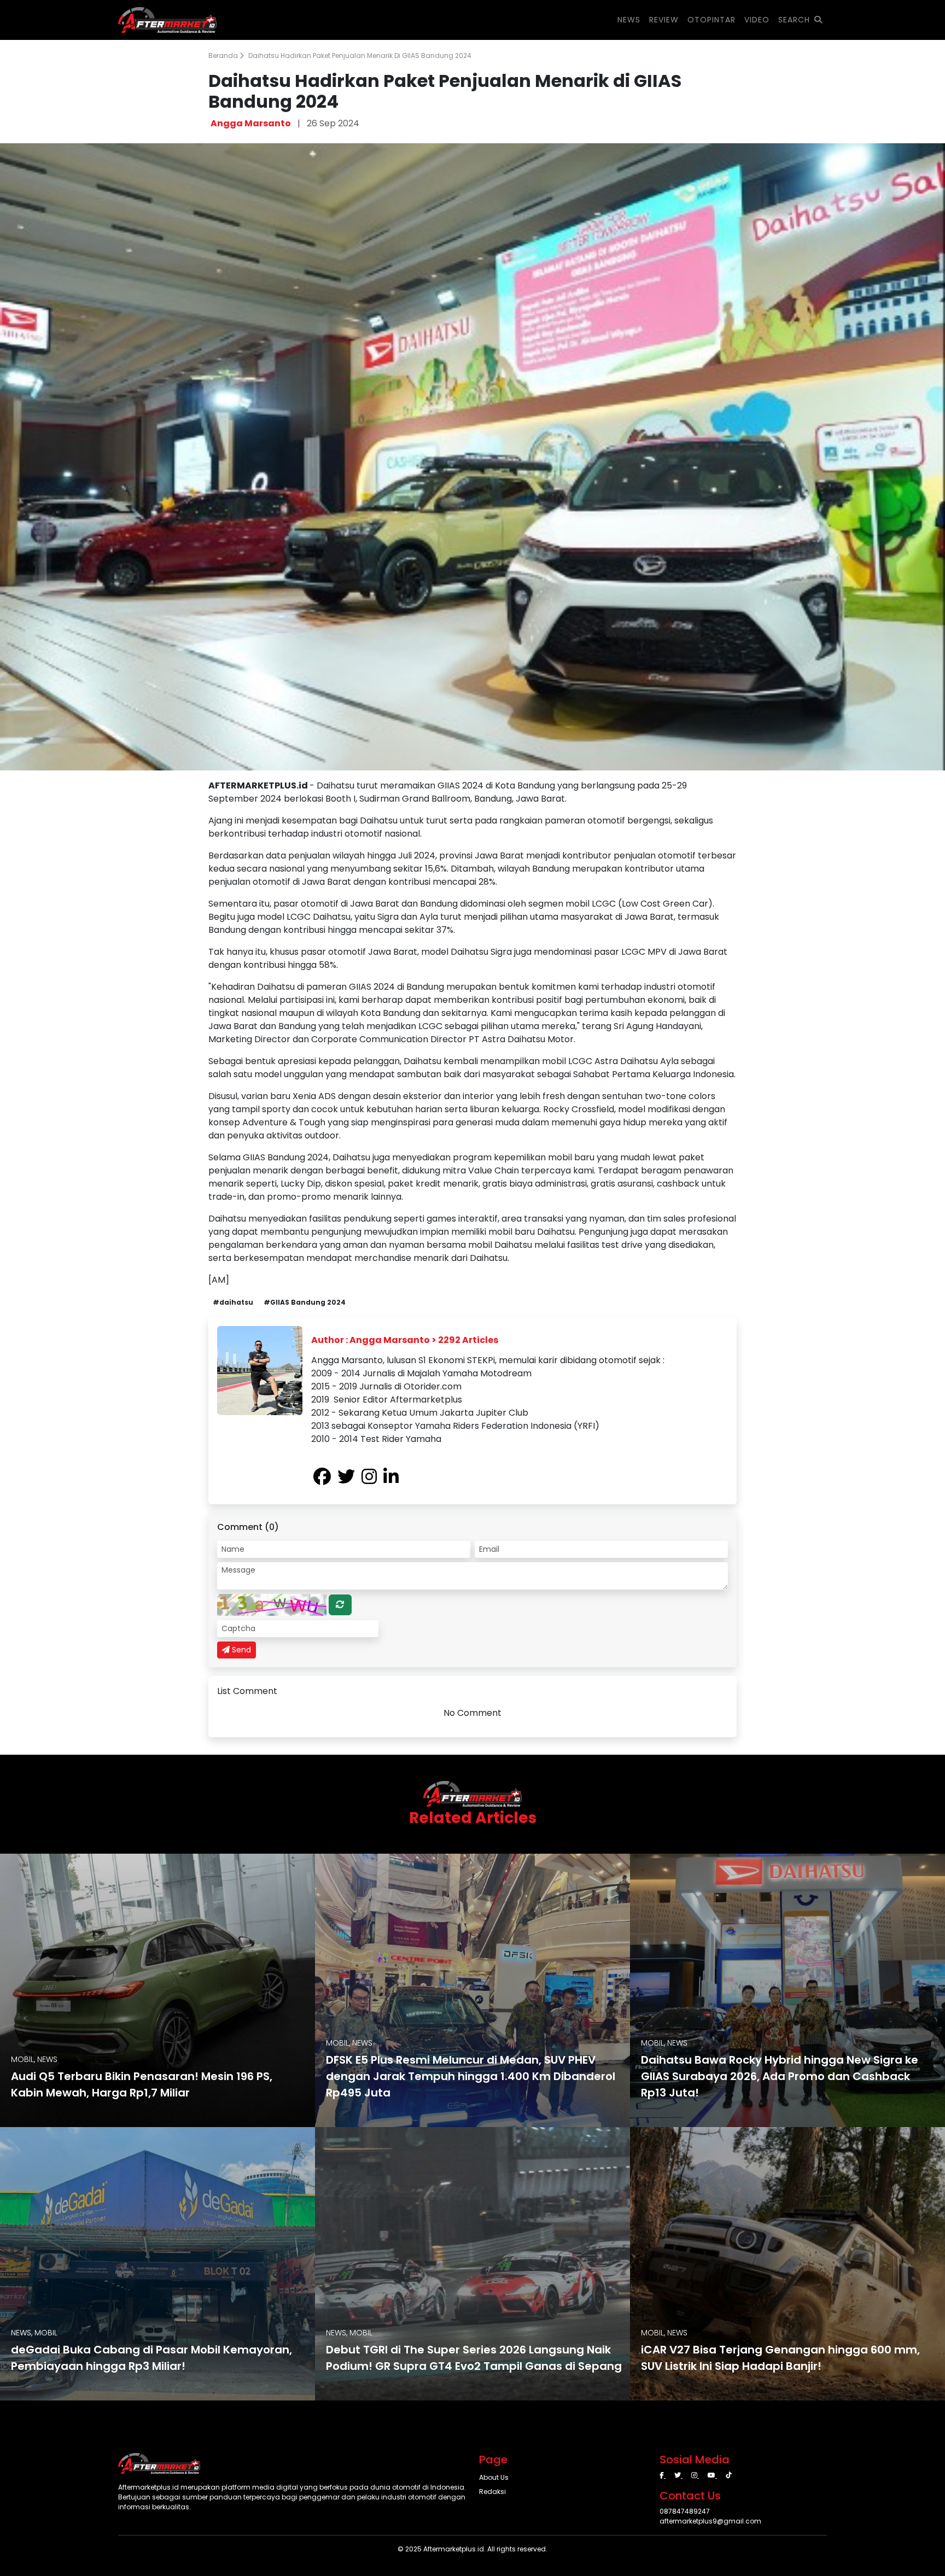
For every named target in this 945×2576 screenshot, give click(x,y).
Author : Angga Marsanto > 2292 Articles (405, 1340)
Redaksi (492, 2492)
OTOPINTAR (711, 20)
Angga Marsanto (251, 123)
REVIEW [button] (664, 20)
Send (240, 1650)
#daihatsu (233, 1302)
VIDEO (757, 20)
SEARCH (794, 20)
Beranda (224, 56)
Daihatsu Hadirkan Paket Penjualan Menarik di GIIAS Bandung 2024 (360, 56)
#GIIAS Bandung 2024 (305, 1302)
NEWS (629, 20)
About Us (494, 2477)
